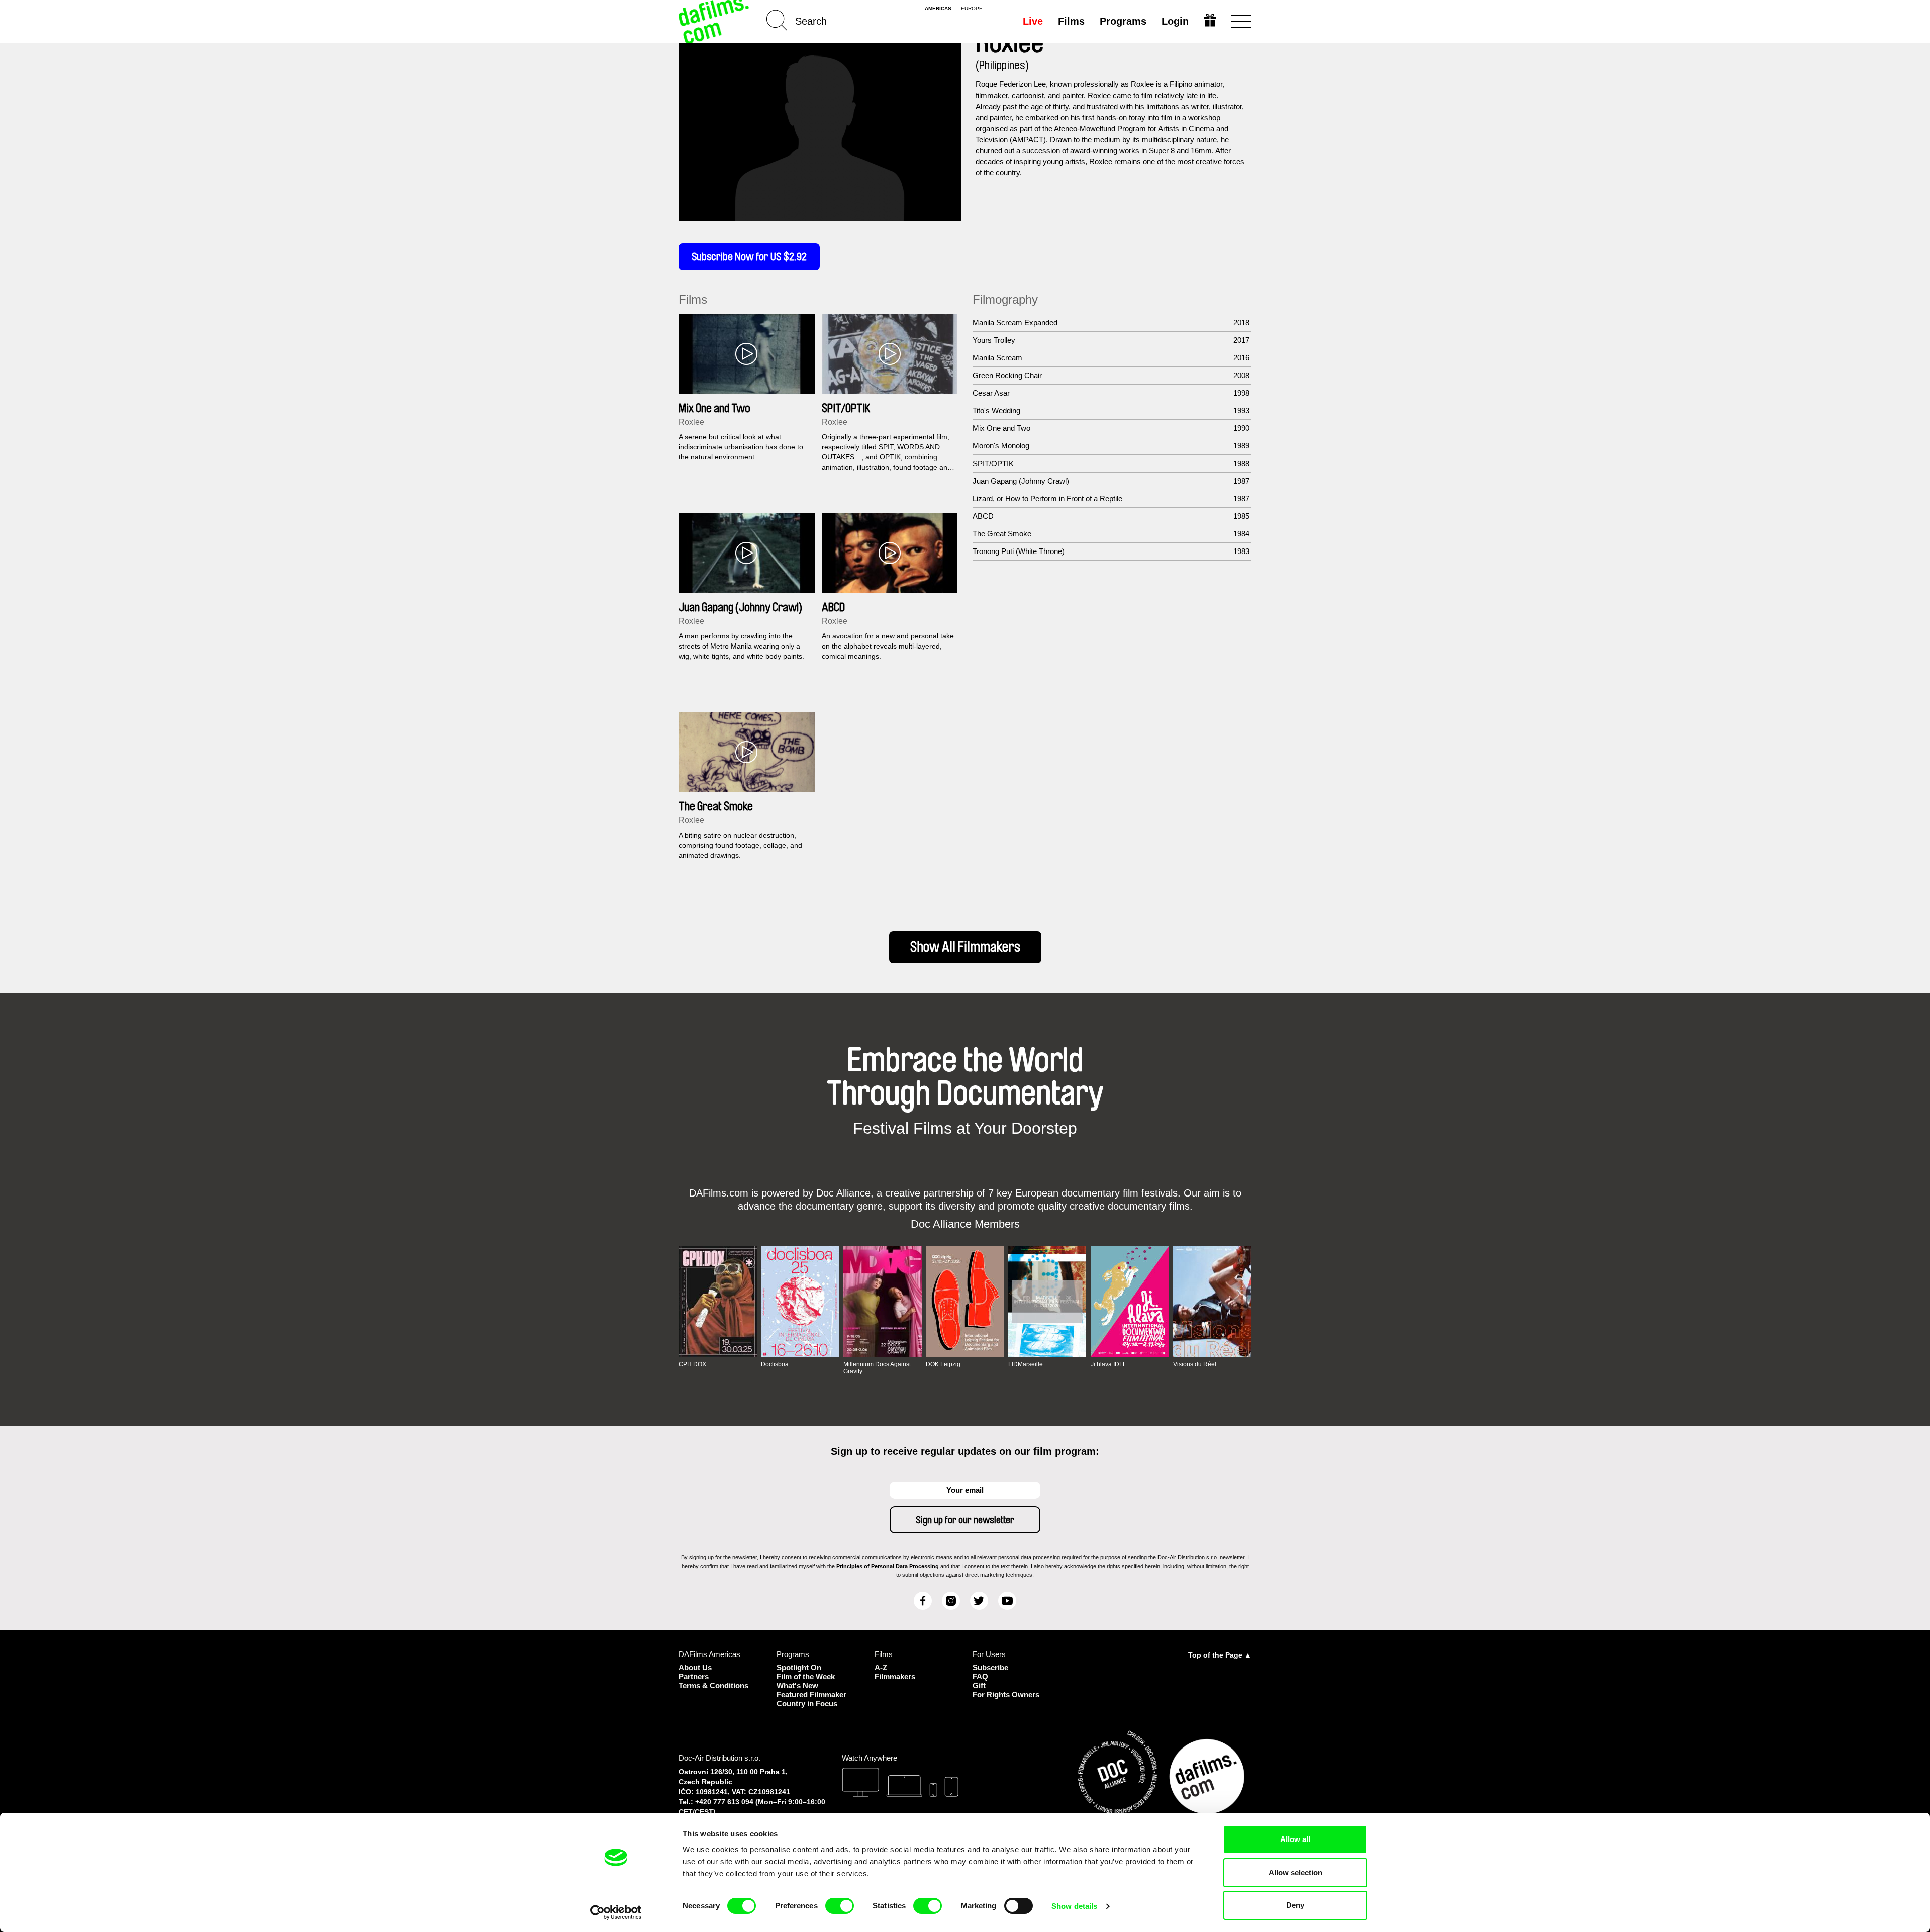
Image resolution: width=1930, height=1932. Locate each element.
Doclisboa (775, 1364)
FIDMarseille (1026, 1364)
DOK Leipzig (943, 1364)
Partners (694, 1676)
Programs (1123, 21)
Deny (1295, 1905)
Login (1175, 21)
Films (1071, 21)
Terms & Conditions (713, 1685)
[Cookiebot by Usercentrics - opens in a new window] (616, 1912)
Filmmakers (895, 1676)
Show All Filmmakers (965, 947)
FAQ (980, 1676)
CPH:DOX (692, 1364)
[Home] (715, 21)
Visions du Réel (1195, 1364)
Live (1033, 21)
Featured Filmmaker (811, 1694)
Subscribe (990, 1667)
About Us (695, 1667)
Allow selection (1295, 1872)
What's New (797, 1685)
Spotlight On (799, 1667)
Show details (1074, 1906)
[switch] (840, 1906)
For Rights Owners (1006, 1694)
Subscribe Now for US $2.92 (749, 257)
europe (972, 9)
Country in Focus (807, 1704)
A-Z (881, 1667)
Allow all (1295, 1839)
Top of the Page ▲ (1220, 1655)
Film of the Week (806, 1676)
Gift (979, 1685)
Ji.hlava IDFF (1108, 1364)
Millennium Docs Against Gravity (877, 1368)
